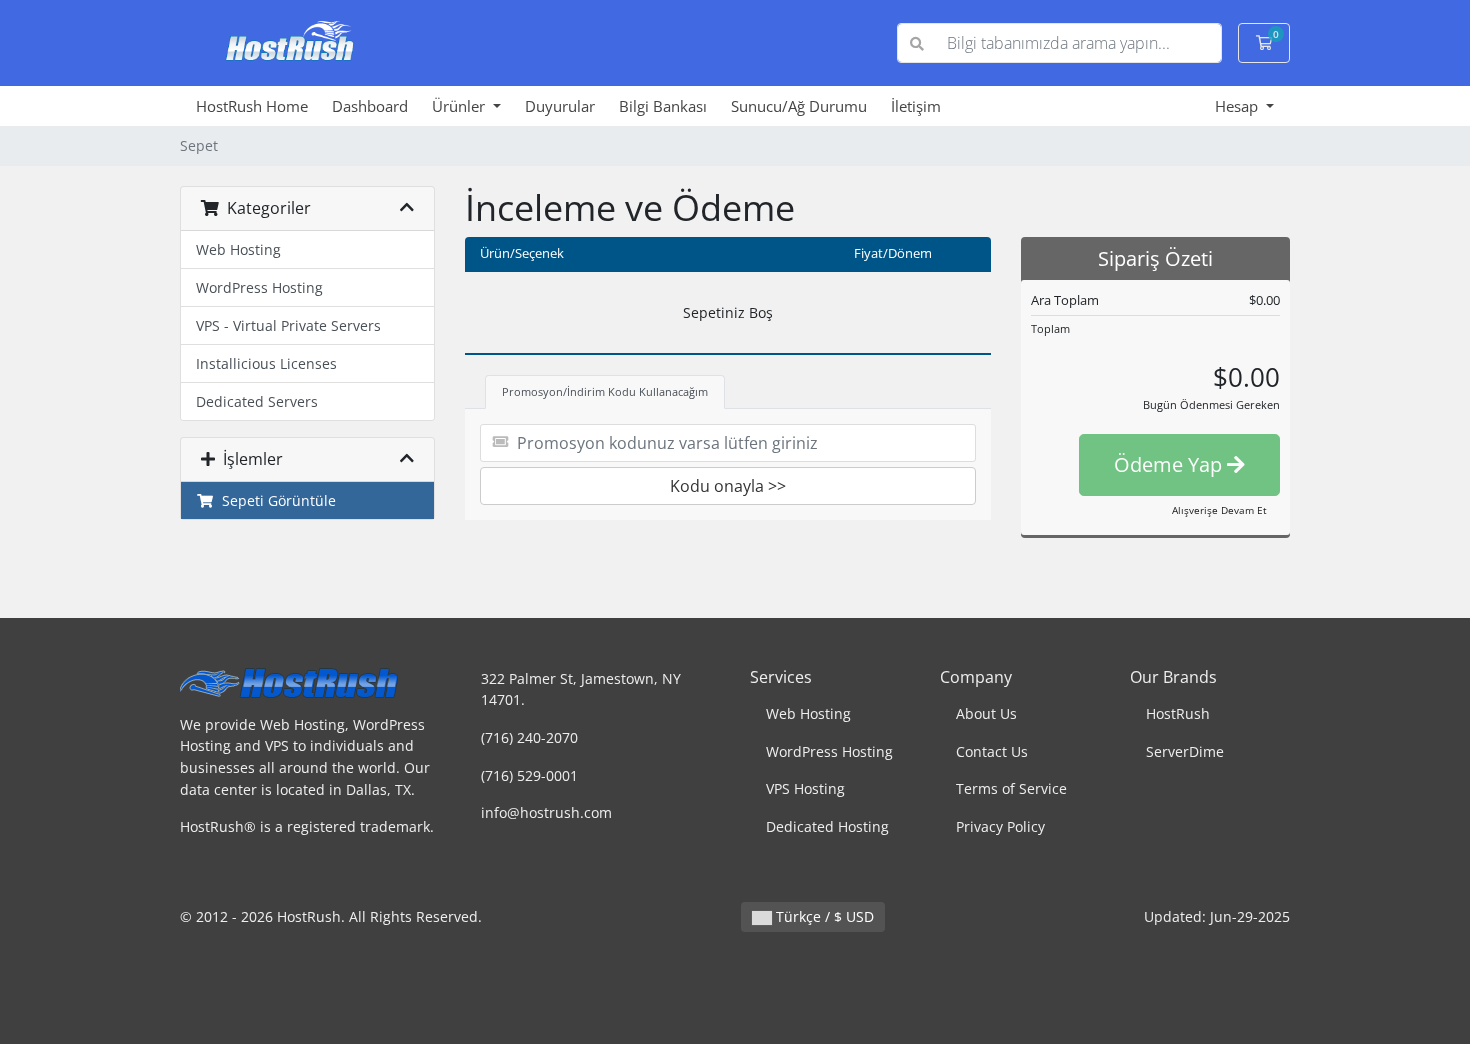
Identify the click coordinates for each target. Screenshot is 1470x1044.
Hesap (1238, 106)
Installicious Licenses (266, 363)
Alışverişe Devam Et (1219, 510)
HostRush (1178, 713)
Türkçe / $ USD (823, 916)
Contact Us (992, 751)
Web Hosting (238, 249)
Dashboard (370, 106)
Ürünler (460, 106)
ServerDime (1185, 751)
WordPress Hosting (259, 287)
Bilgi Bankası (663, 106)
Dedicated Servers (257, 401)
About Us (986, 713)
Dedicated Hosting (827, 826)
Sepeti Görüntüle (275, 500)
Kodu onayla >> (728, 486)
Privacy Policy (1000, 826)
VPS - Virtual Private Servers (288, 325)
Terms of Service (1011, 788)
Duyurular (560, 106)
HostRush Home (252, 106)
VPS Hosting (805, 788)
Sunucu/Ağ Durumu (799, 106)
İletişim (916, 106)
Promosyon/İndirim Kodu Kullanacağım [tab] (605, 391)
